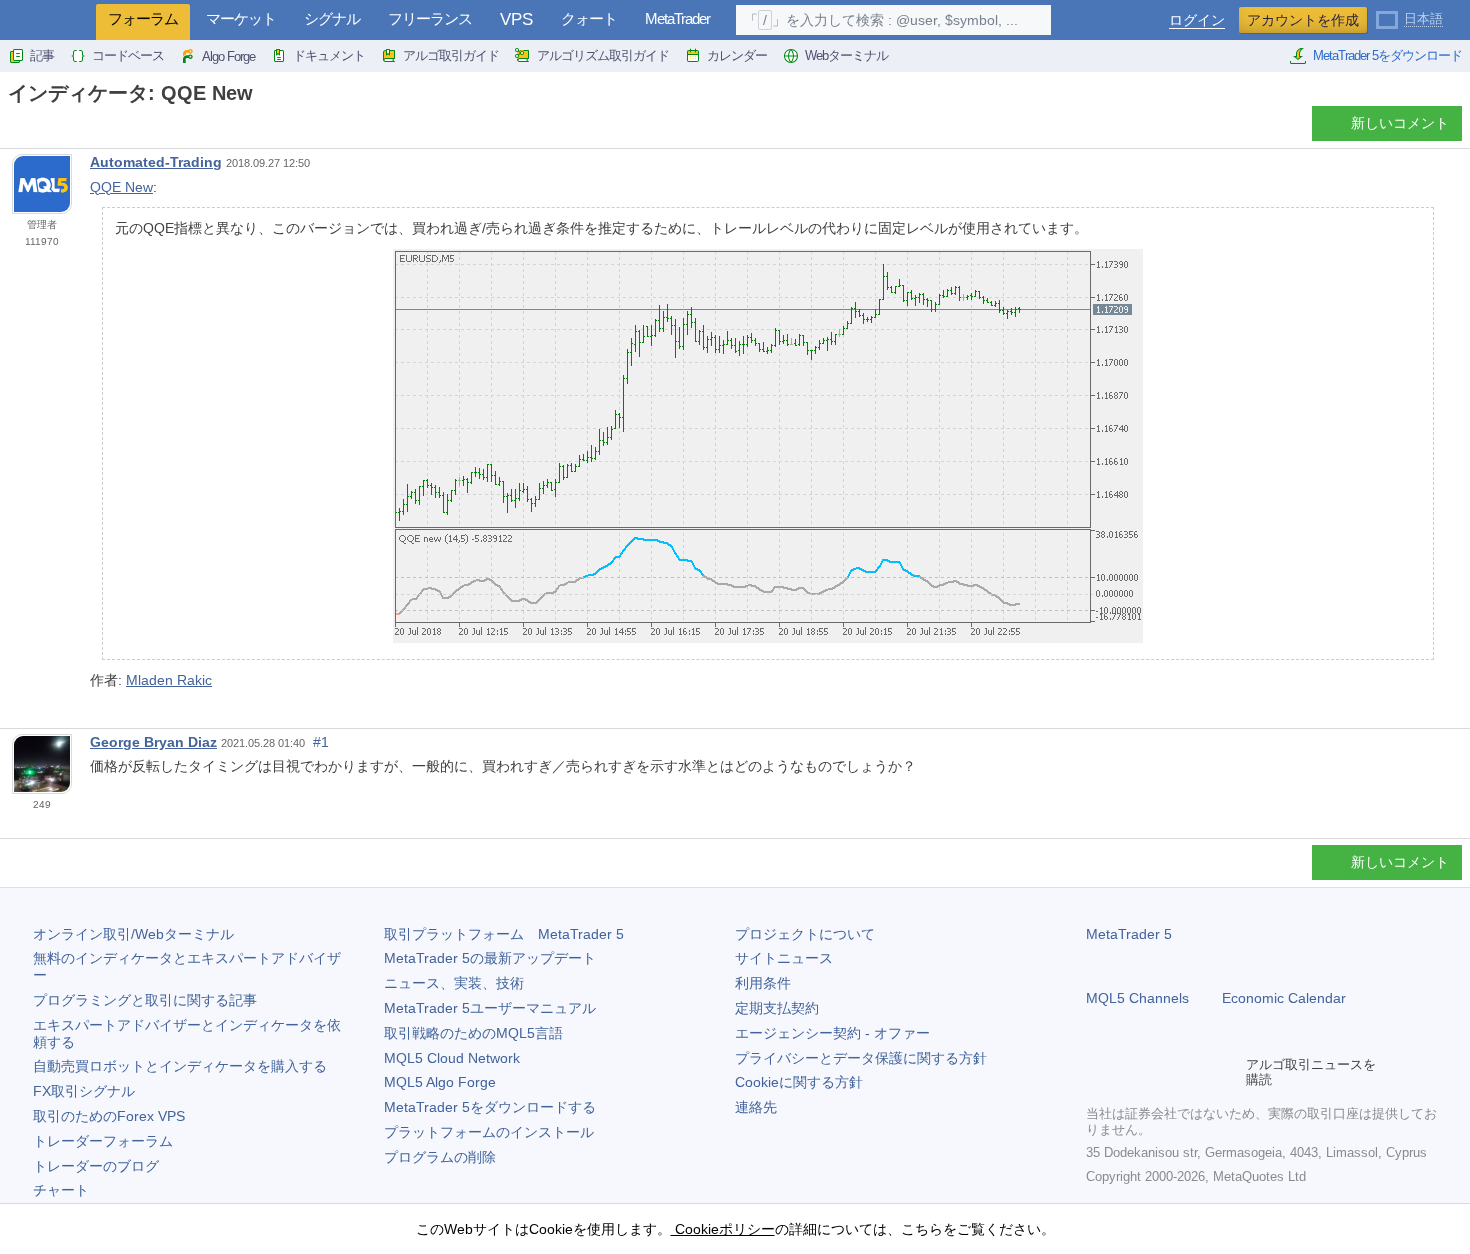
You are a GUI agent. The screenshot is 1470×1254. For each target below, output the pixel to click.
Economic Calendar (1284, 998)
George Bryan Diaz (153, 742)
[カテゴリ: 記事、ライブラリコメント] (38, 129)
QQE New (121, 187)
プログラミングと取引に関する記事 (145, 1000)
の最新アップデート (490, 958)
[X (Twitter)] (1162, 1072)
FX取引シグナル (84, 1091)
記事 (42, 55)
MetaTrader (677, 18)
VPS (516, 19)
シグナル (332, 18)
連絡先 (756, 1107)
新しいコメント (1400, 123)
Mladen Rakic (169, 680)
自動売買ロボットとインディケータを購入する (180, 1066)
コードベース (128, 55)
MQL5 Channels (1137, 998)
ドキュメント (329, 55)
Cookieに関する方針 (799, 1082)
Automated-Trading (156, 162)
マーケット (241, 18)
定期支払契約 (777, 1008)
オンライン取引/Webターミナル (133, 934)
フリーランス (430, 18)
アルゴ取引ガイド (451, 55)
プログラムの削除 (440, 1157)
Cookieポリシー (723, 1229)
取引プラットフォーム (504, 934)
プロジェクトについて (805, 934)
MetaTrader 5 (1129, 934)
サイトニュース (784, 958)
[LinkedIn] (1226, 1072)
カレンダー (737, 55)
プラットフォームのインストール (489, 1132)
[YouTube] (1194, 1072)
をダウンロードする (490, 1107)
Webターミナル (846, 55)
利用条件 (763, 983)
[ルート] (14, 128)
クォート (589, 18)
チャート (61, 1190)
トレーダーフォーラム (103, 1141)
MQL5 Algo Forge (440, 1082)
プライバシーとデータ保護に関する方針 (861, 1058)
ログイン (1197, 20)
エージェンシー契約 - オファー (832, 1033)
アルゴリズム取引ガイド (603, 55)
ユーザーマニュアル (490, 1008)
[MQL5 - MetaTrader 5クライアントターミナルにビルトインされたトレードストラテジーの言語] (48, 20)
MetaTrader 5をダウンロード (1387, 55)
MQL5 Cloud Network (452, 1058)
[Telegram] (1130, 1072)
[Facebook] (1098, 1072)
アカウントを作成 (1303, 20)
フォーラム (143, 18)
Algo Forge (228, 56)
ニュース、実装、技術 (454, 983)
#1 (321, 742)
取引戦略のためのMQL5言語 (473, 1033)
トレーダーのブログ (96, 1166)
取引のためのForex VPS (109, 1116)
